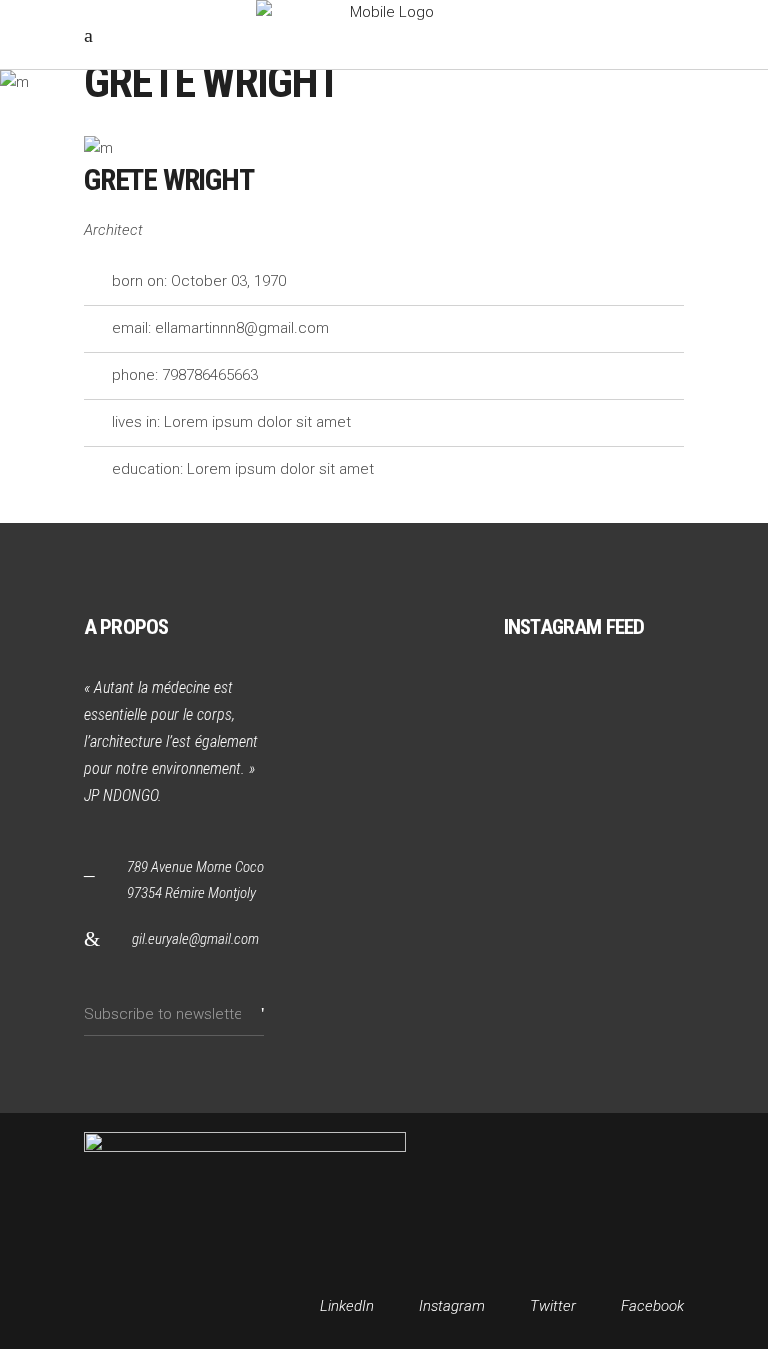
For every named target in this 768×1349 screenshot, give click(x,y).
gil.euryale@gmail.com (195, 939)
